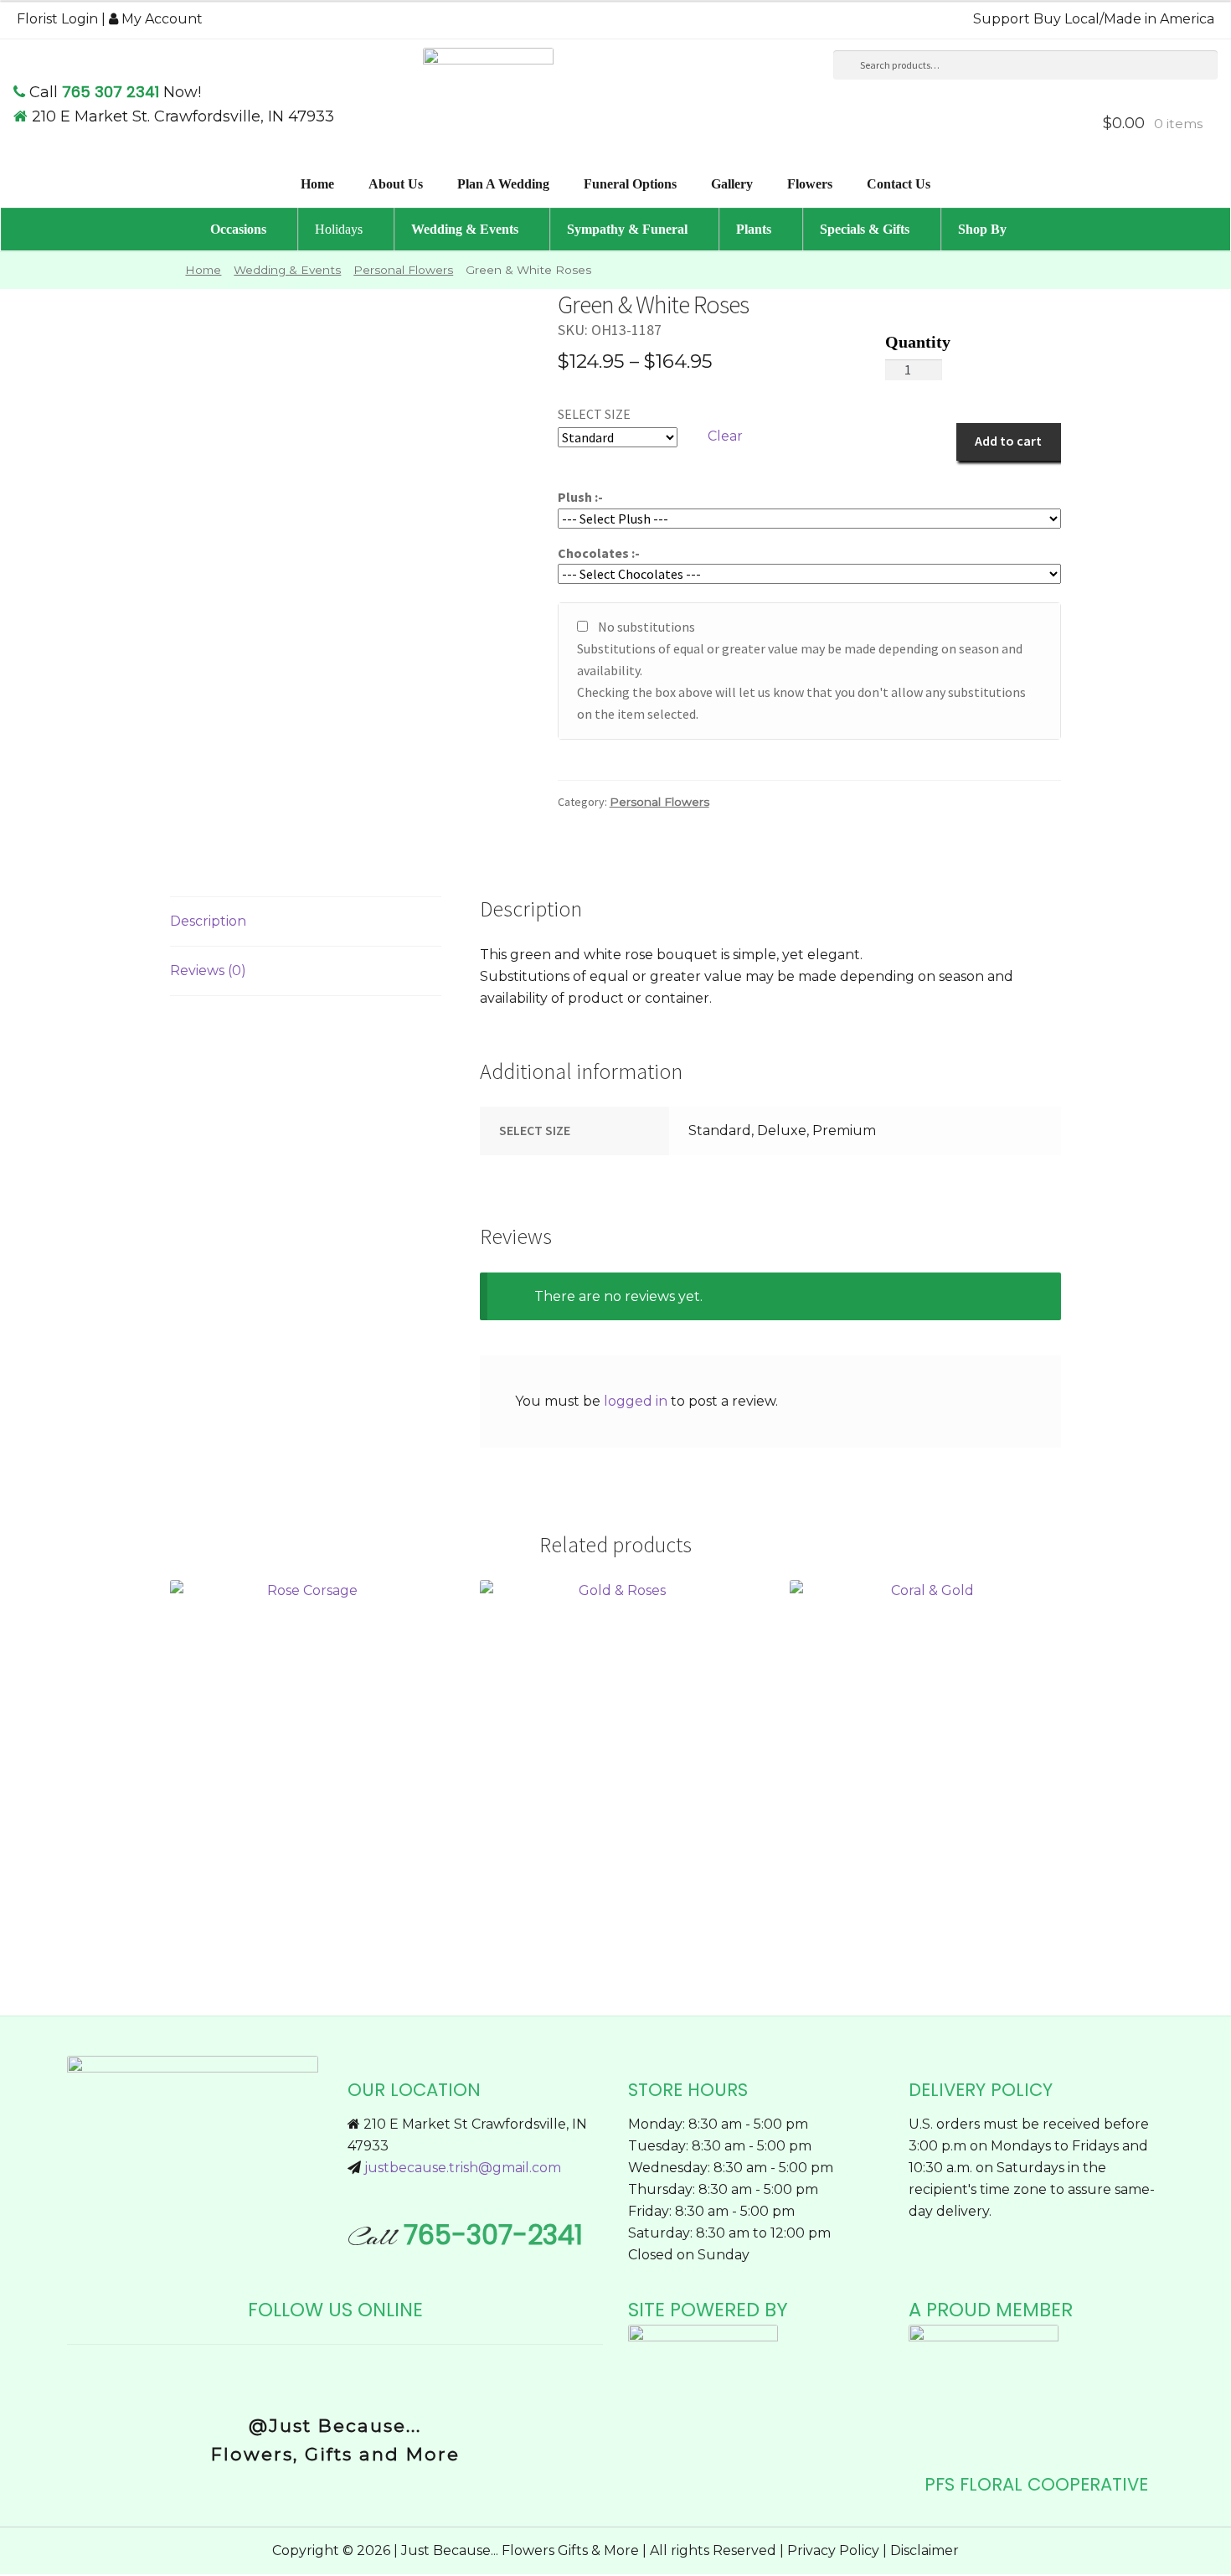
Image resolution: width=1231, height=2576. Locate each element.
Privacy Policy (833, 2550)
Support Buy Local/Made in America (1094, 19)
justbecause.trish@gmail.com (463, 2168)
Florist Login (57, 19)
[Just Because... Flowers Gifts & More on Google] (348, 2375)
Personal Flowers (403, 270)
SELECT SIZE (594, 414)
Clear (725, 436)
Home (203, 270)
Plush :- (580, 497)
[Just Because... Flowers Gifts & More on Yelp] (337, 2375)
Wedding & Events (287, 270)
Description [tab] (208, 921)
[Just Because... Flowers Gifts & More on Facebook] (323, 2375)
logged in (636, 1401)
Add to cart (1008, 441)
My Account (160, 19)
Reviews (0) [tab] (208, 971)
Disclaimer (925, 2550)
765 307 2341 (111, 92)
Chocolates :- (599, 553)
